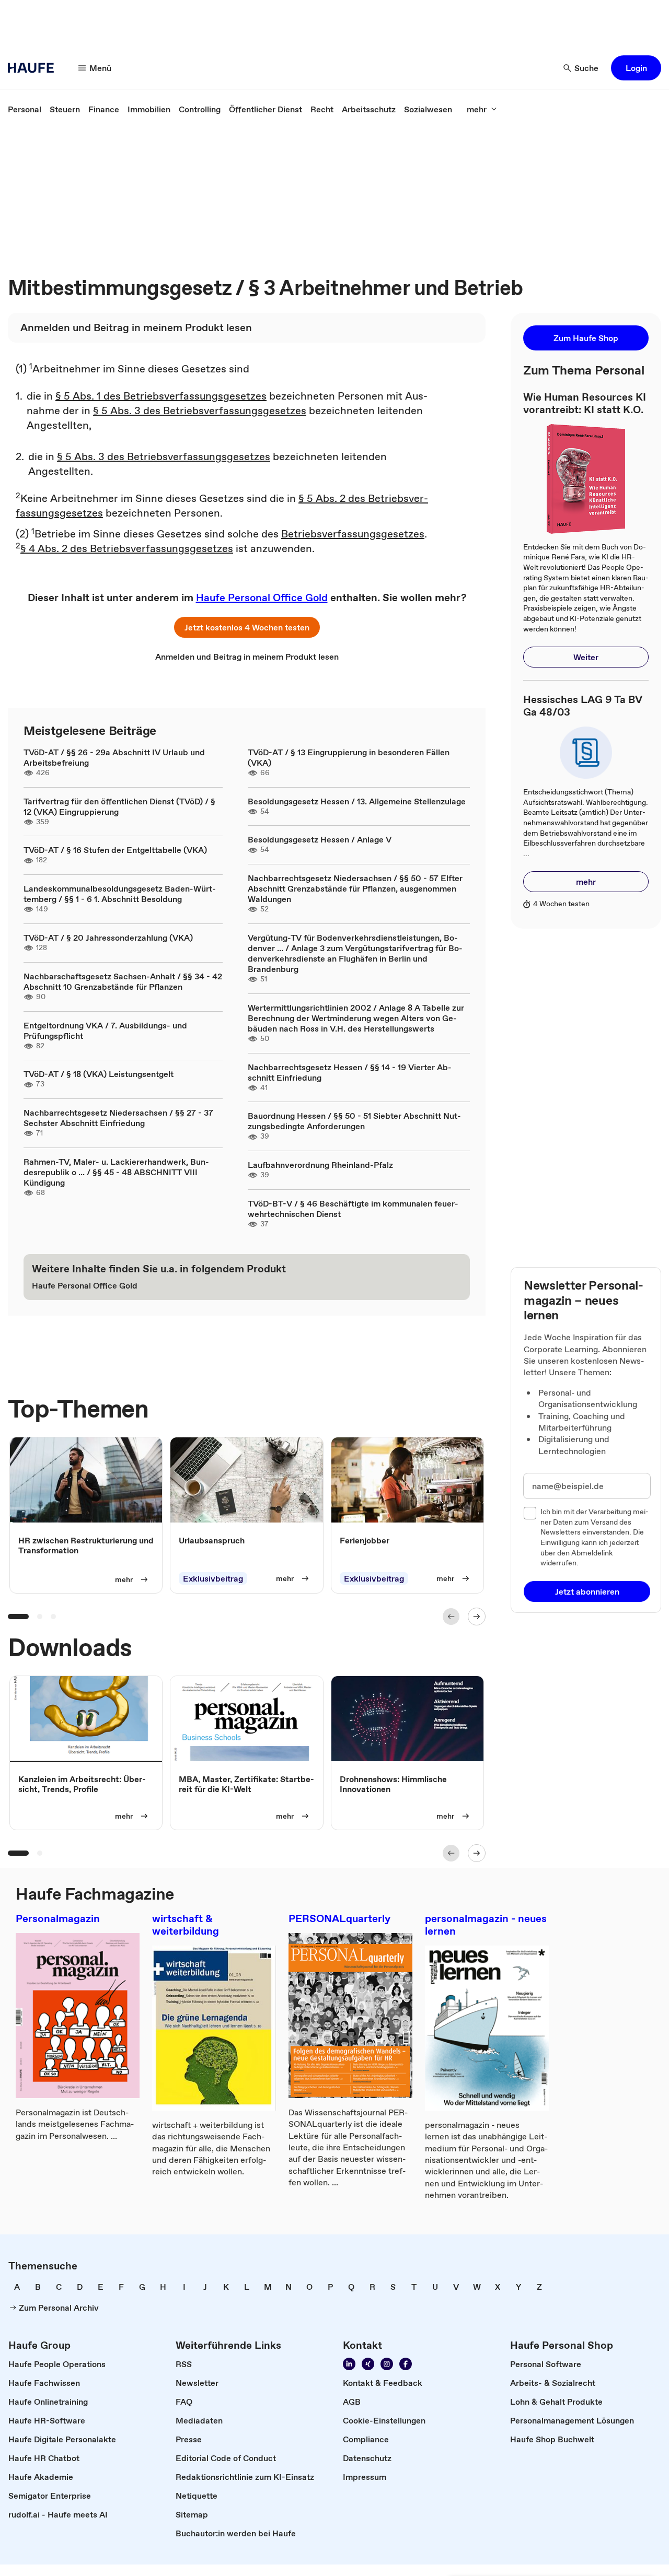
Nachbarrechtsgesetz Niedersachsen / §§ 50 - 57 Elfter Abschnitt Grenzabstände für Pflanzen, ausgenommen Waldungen (355, 888)
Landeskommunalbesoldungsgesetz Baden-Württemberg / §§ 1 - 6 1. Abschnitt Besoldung (120, 894)
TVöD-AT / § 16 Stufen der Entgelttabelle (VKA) (115, 850)
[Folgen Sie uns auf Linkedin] (349, 2364)
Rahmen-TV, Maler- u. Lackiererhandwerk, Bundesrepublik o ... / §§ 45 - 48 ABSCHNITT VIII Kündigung (116, 1172)
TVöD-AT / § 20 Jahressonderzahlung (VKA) (108, 938)
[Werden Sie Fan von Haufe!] (406, 2364)
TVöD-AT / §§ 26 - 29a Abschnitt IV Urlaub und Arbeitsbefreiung (114, 757)
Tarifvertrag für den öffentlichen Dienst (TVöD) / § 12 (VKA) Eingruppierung (119, 806)
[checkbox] (530, 1513)
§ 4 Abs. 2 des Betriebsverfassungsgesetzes (127, 548)
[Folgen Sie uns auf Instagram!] (387, 2364)
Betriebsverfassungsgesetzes (353, 534)
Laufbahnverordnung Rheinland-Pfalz (320, 1165)
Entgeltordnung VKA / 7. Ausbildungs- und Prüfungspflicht (105, 1031)
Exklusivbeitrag (213, 1578)
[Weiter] (477, 1617)
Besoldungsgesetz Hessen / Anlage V (320, 839)
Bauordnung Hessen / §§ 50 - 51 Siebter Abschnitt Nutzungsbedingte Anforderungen (354, 1121)
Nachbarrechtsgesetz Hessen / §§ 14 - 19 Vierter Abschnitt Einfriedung (350, 1072)
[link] (25, 109)
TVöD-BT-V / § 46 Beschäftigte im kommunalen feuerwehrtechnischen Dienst (353, 1209)
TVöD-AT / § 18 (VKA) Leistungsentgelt (99, 1074)
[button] (636, 68)
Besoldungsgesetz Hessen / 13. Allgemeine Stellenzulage (357, 801)
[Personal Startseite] (34, 68)
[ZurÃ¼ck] (451, 1617)
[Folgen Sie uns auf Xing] (368, 2364)
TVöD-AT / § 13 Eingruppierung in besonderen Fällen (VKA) (349, 757)
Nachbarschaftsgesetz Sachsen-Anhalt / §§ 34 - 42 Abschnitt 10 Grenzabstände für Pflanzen (123, 981)
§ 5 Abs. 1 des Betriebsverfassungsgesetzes (161, 396)
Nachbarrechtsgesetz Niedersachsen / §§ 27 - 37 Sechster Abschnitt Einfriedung (118, 1118)
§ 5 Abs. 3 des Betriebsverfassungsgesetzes (200, 411)
